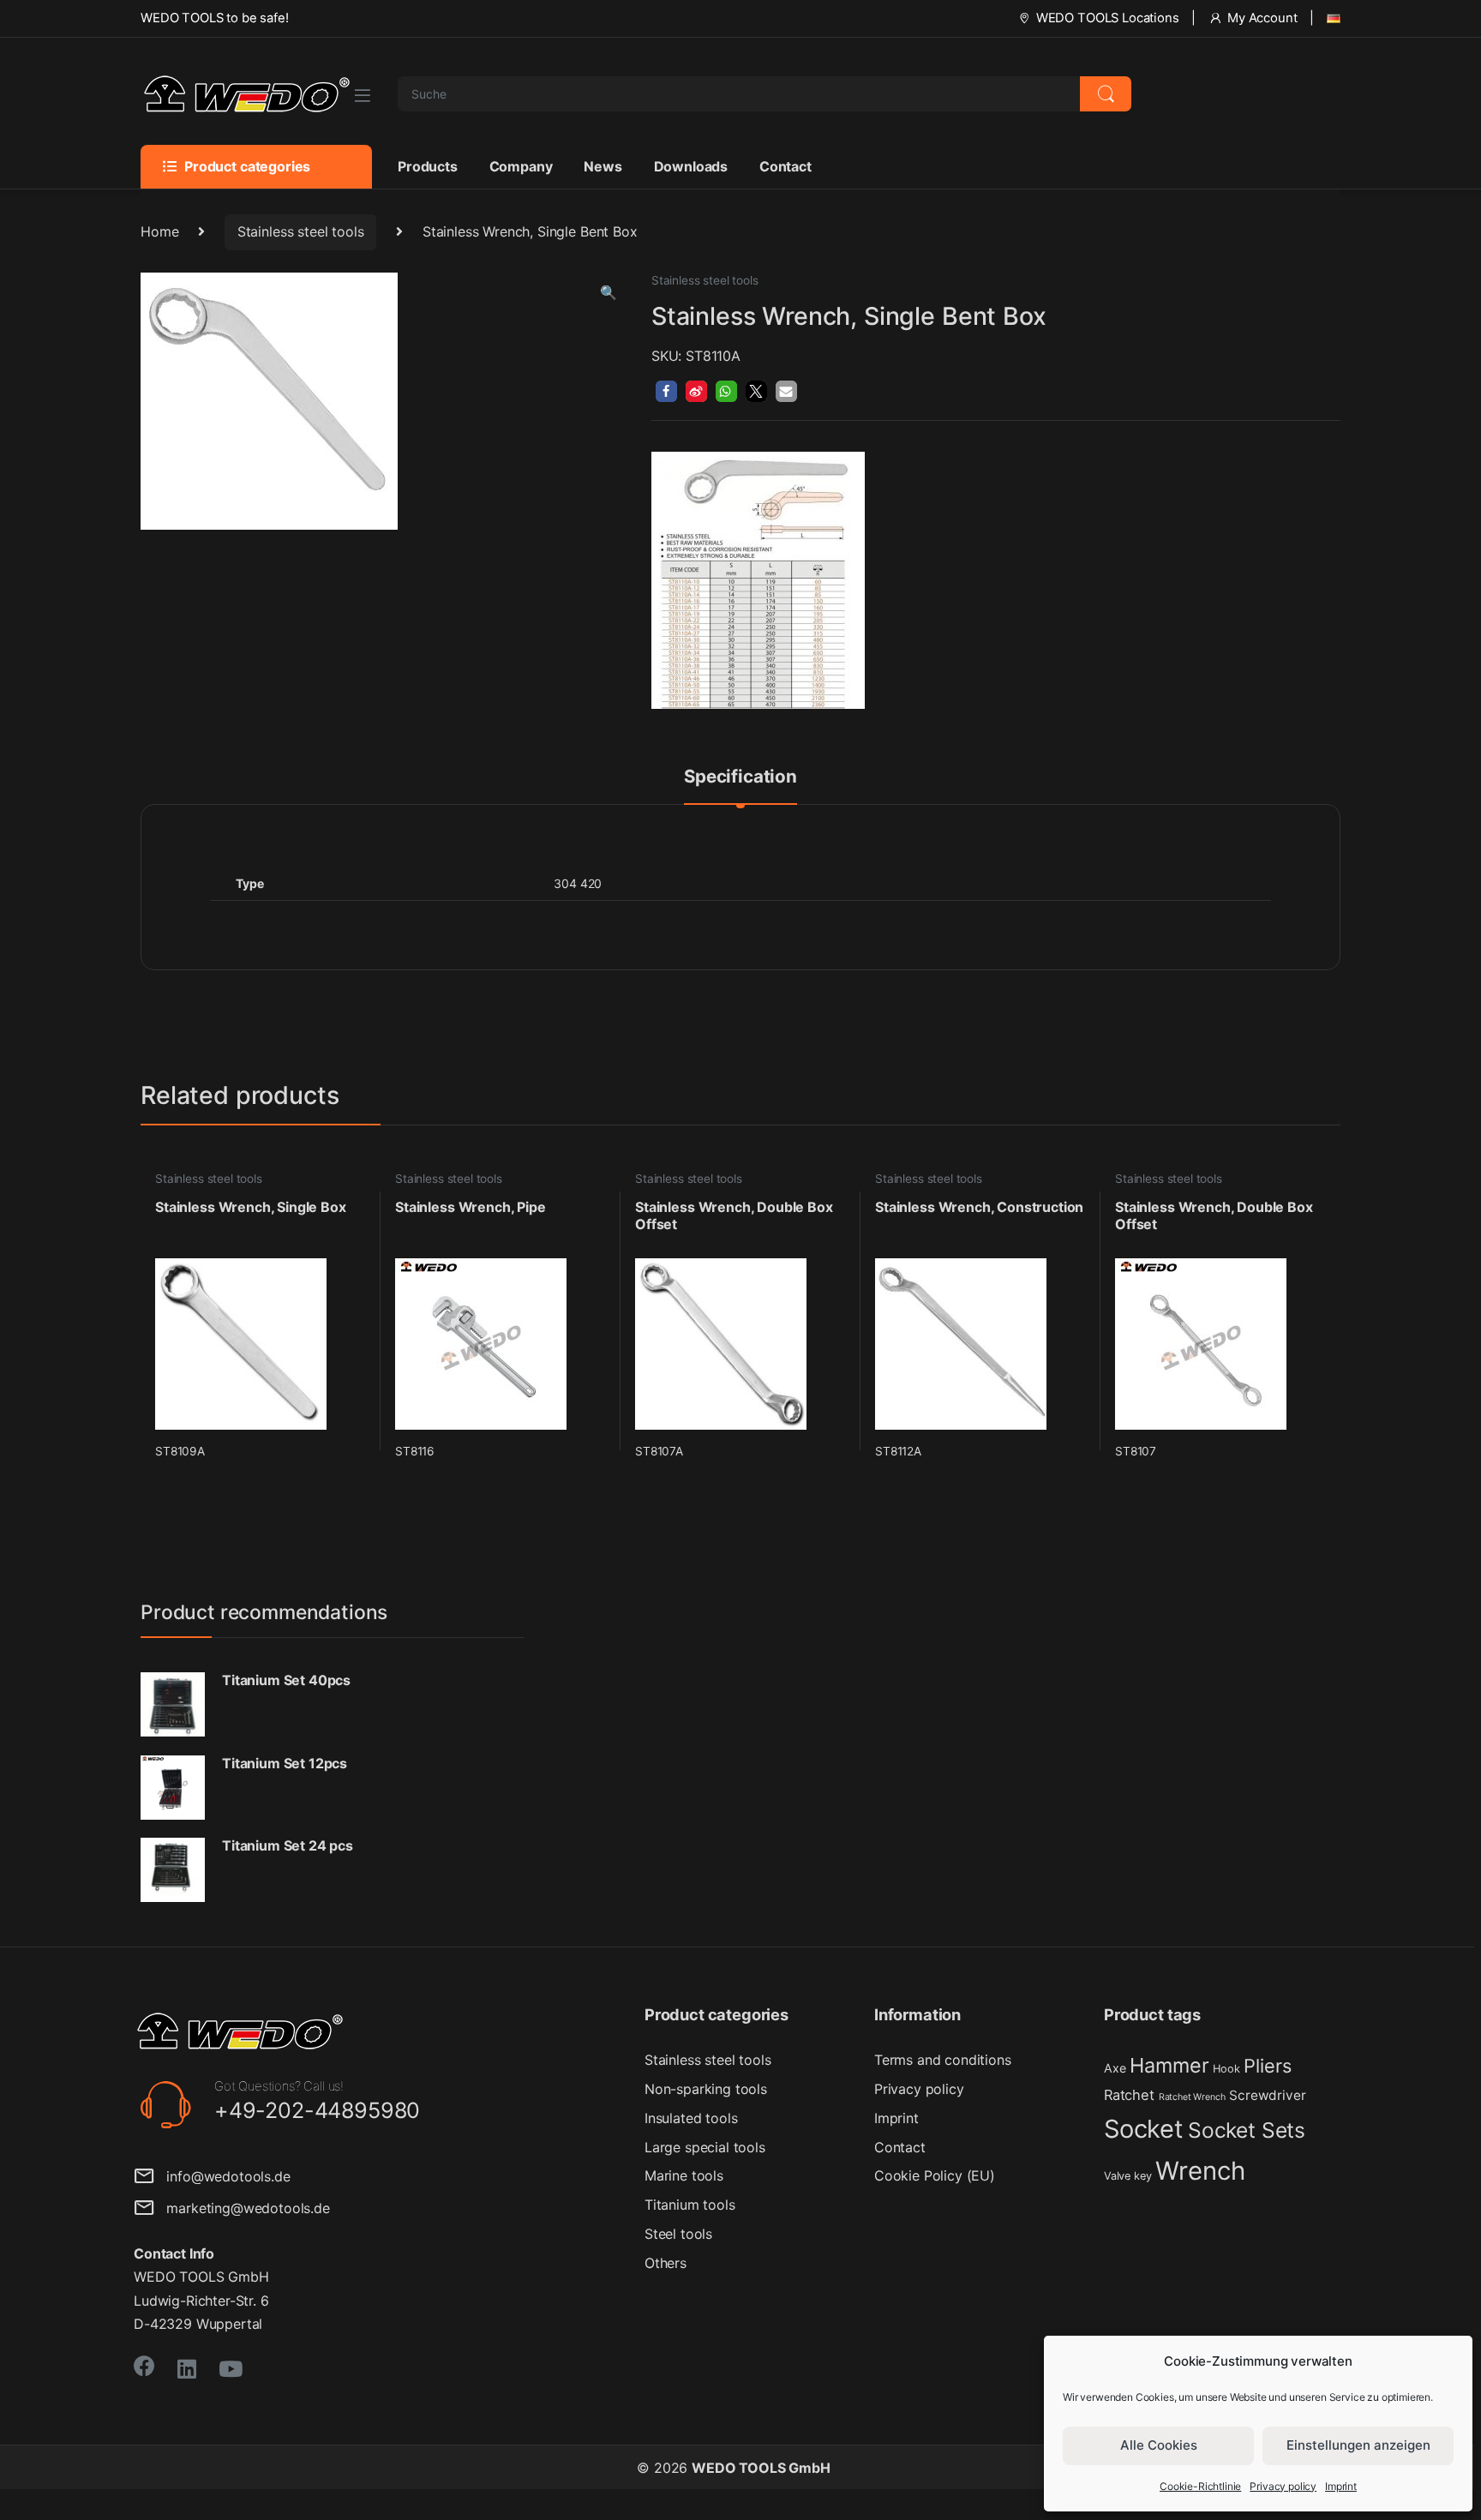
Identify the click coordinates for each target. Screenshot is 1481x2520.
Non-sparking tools (706, 2089)
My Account (1262, 18)
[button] (609, 293)
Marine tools (684, 2175)
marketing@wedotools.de (242, 2208)
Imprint (1341, 2486)
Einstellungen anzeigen (1358, 2445)
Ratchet (1129, 2095)
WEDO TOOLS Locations (1108, 18)
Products (428, 166)
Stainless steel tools (301, 231)
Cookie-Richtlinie (1200, 2486)
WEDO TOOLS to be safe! (214, 18)
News (603, 166)
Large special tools (705, 2147)
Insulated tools (691, 2118)
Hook (1226, 2069)
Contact (785, 166)
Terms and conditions (943, 2060)
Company (521, 166)
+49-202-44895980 (317, 2110)
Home (159, 231)
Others (666, 2263)
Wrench (1200, 2171)
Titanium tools (690, 2205)
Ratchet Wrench (1192, 2097)
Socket (1144, 2129)
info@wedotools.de (222, 2176)
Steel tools (678, 2234)
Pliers (1267, 2066)
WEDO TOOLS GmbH (761, 2468)
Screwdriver (1267, 2095)
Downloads (691, 166)
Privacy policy (1283, 2486)
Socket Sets (1247, 2130)
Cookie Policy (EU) (935, 2175)
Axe (1115, 2068)
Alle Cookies (1159, 2445)
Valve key (1128, 2176)
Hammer (1169, 2065)
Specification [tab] (740, 777)
